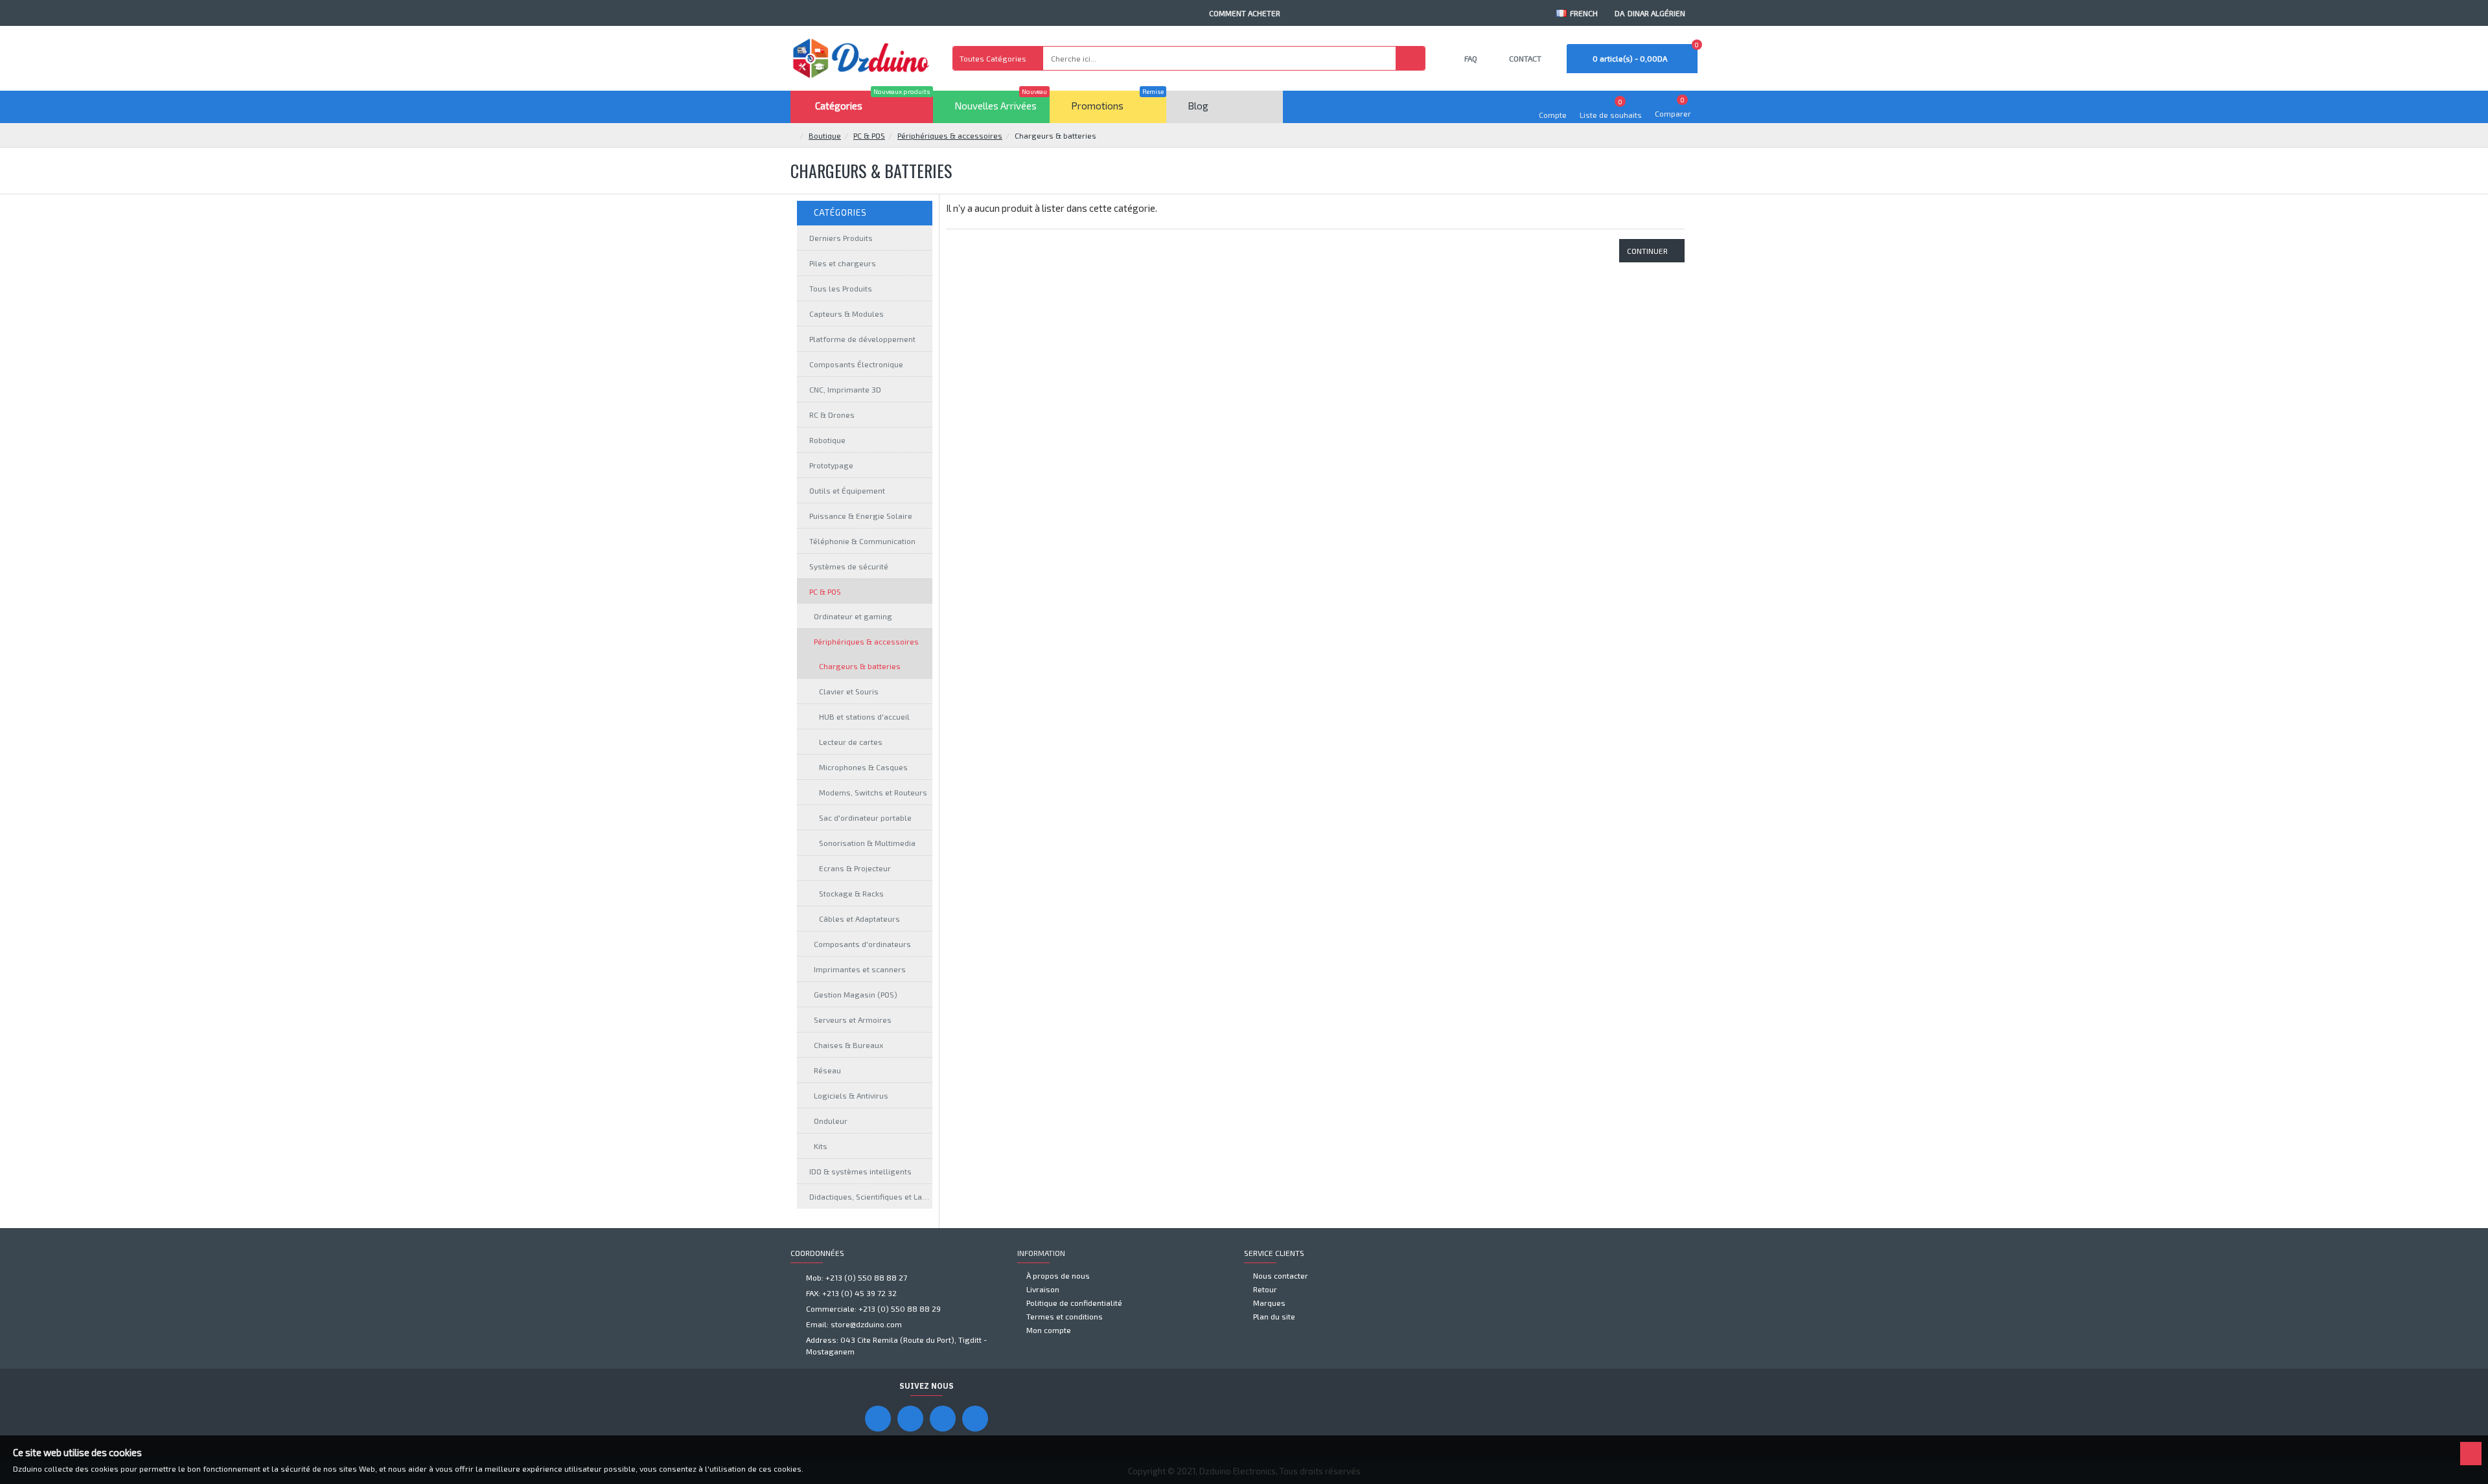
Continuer (1647, 251)
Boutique (825, 135)
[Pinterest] (943, 1419)
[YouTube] (910, 1419)
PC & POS (869, 135)
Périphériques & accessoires (950, 135)
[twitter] (975, 1419)
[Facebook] (878, 1419)
